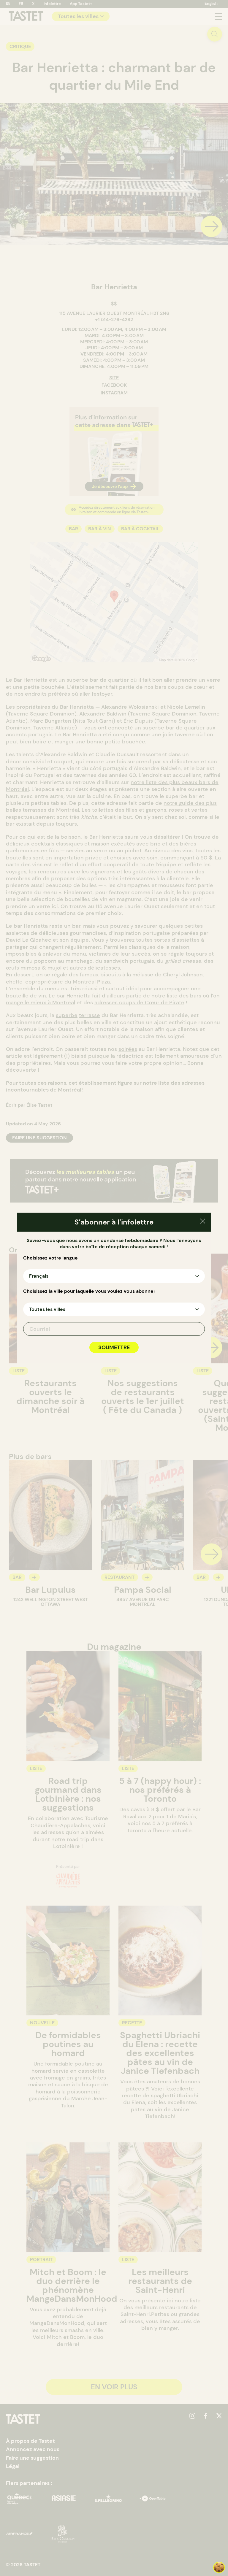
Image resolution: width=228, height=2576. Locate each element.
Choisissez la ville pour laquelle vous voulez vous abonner (89, 1291)
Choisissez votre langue (50, 1258)
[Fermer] (203, 1222)
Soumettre (114, 1347)
